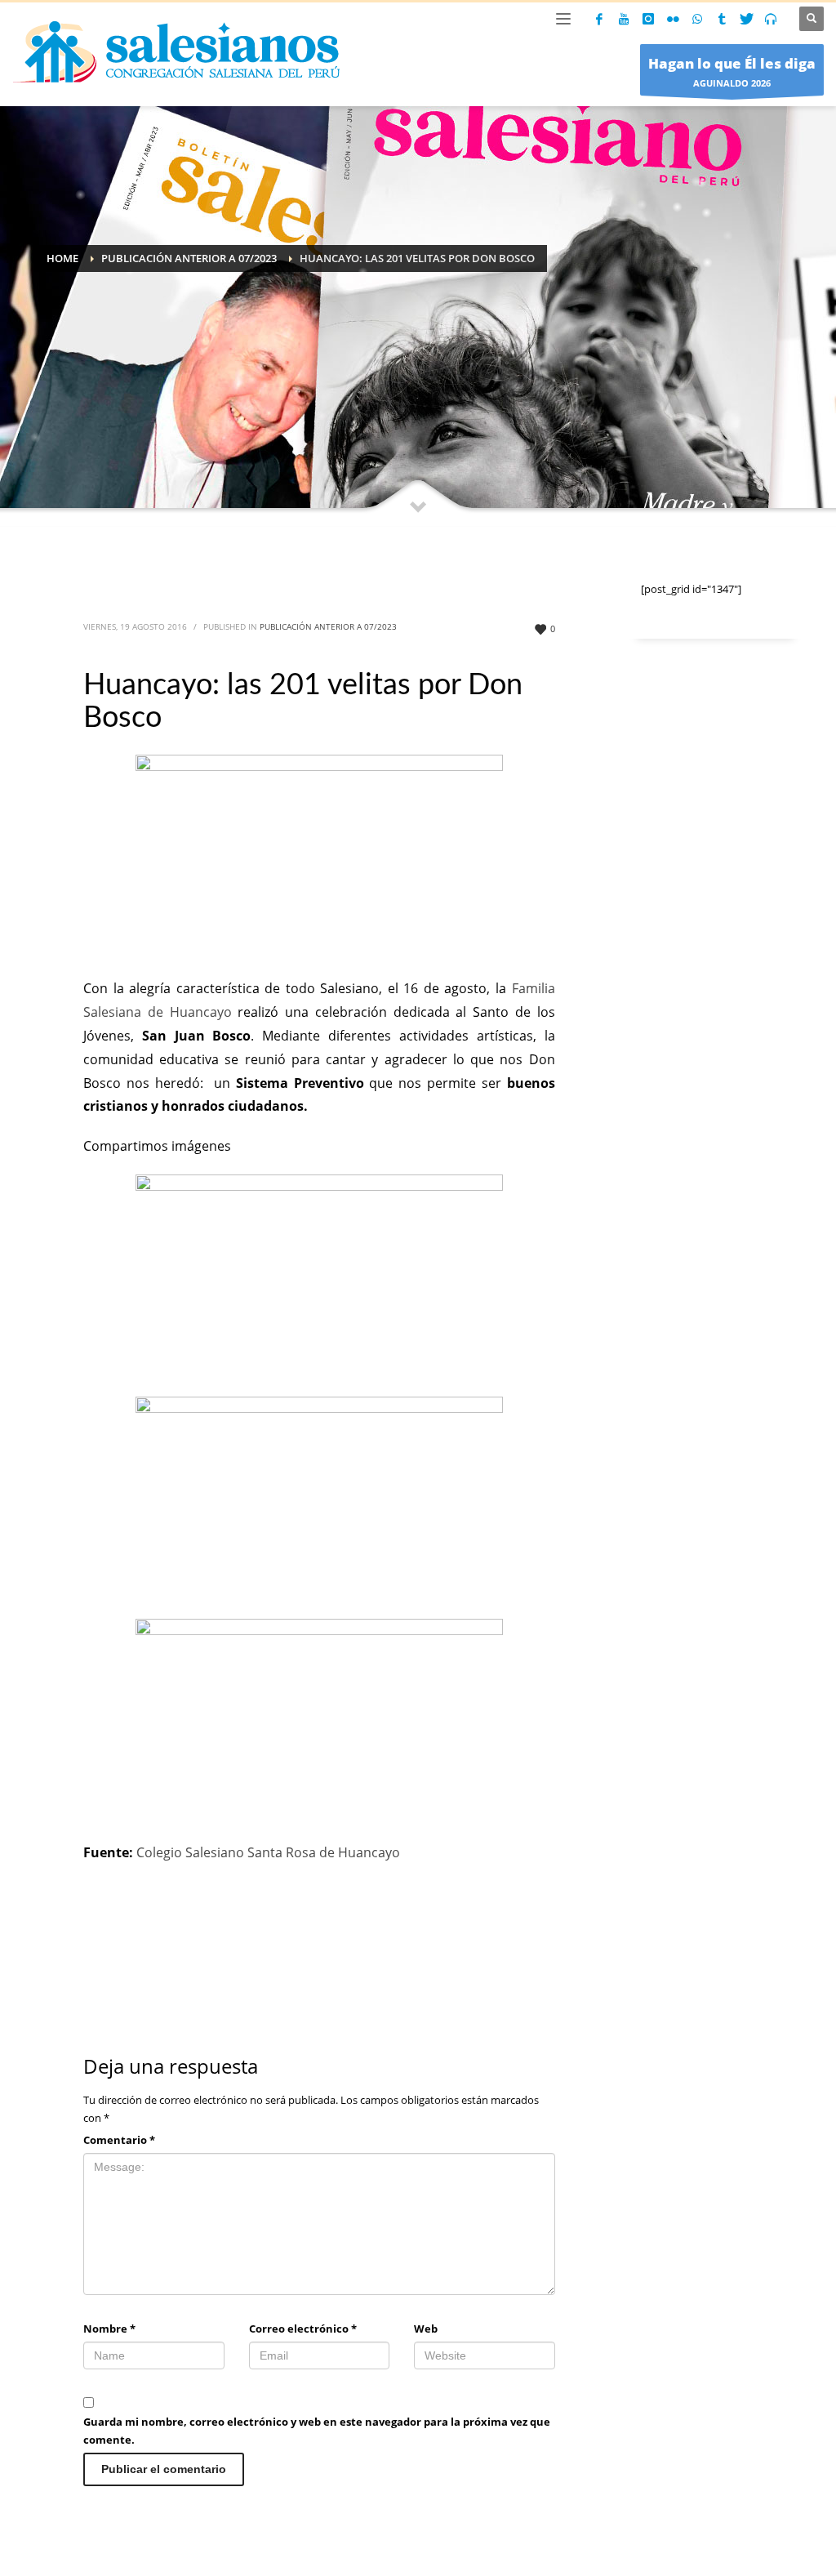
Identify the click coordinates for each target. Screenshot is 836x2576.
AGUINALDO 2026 (732, 71)
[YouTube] (624, 19)
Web (426, 2329)
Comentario (119, 2140)
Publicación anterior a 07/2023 (328, 626)
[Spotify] (771, 19)
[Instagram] (648, 19)
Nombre (109, 2329)
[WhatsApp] (697, 19)
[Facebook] (599, 19)
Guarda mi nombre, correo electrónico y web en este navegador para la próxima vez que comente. (317, 2431)
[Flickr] (673, 19)
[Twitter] (746, 19)
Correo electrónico (303, 2329)
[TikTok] (722, 19)
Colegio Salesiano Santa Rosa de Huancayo (268, 1852)
